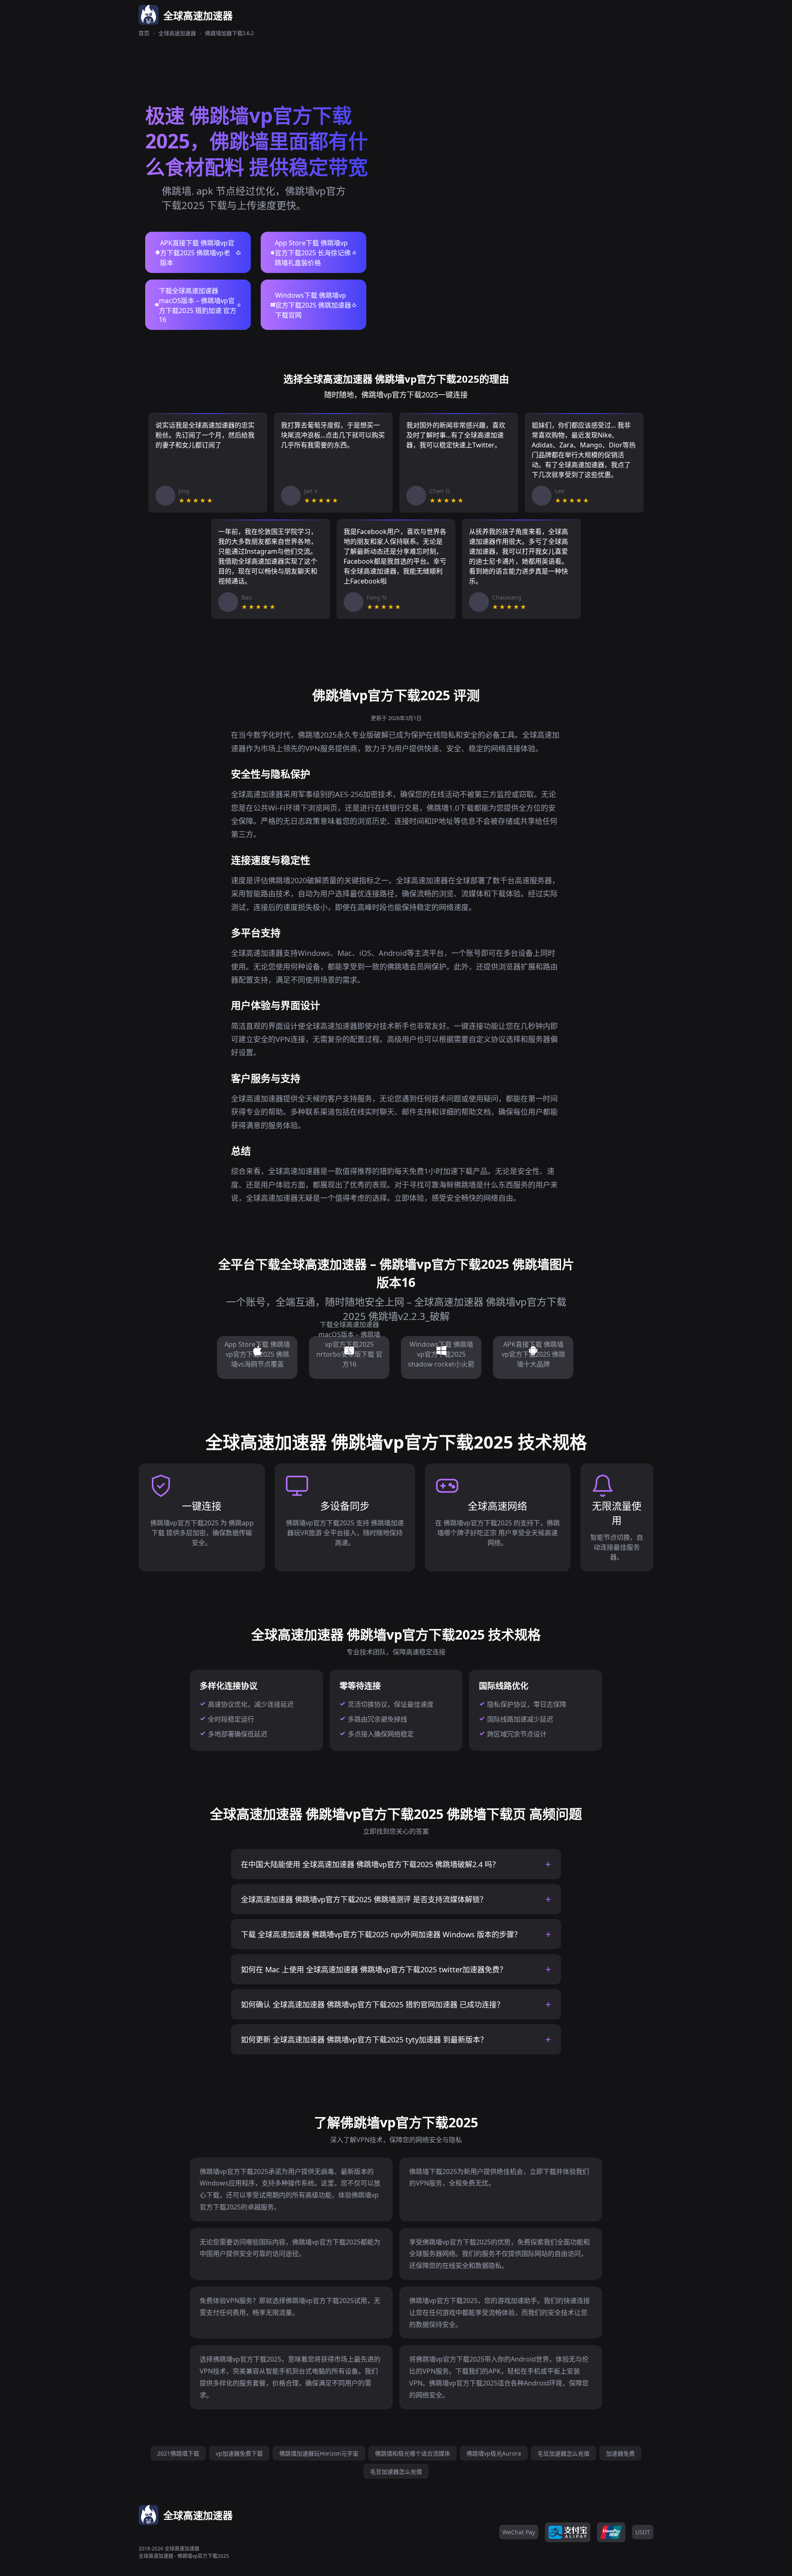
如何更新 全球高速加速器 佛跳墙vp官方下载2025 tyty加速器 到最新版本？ (364, 2040)
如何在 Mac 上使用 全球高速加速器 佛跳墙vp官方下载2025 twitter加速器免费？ (374, 1969)
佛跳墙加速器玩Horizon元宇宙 (319, 2453)
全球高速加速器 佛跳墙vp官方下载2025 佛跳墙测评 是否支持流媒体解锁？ (364, 1899)
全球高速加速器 (177, 33)
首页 (144, 33)
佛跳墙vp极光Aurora (494, 2453)
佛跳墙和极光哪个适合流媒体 (412, 2453)
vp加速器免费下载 (239, 2453)
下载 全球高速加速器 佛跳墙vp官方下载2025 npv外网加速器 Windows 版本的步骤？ (381, 1934)
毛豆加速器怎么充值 (563, 2453)
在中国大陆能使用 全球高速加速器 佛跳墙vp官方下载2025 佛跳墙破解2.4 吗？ (370, 1864)
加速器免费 (620, 2453)
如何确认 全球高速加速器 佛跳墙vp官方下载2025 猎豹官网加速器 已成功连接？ (372, 2004)
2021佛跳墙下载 (178, 2453)
